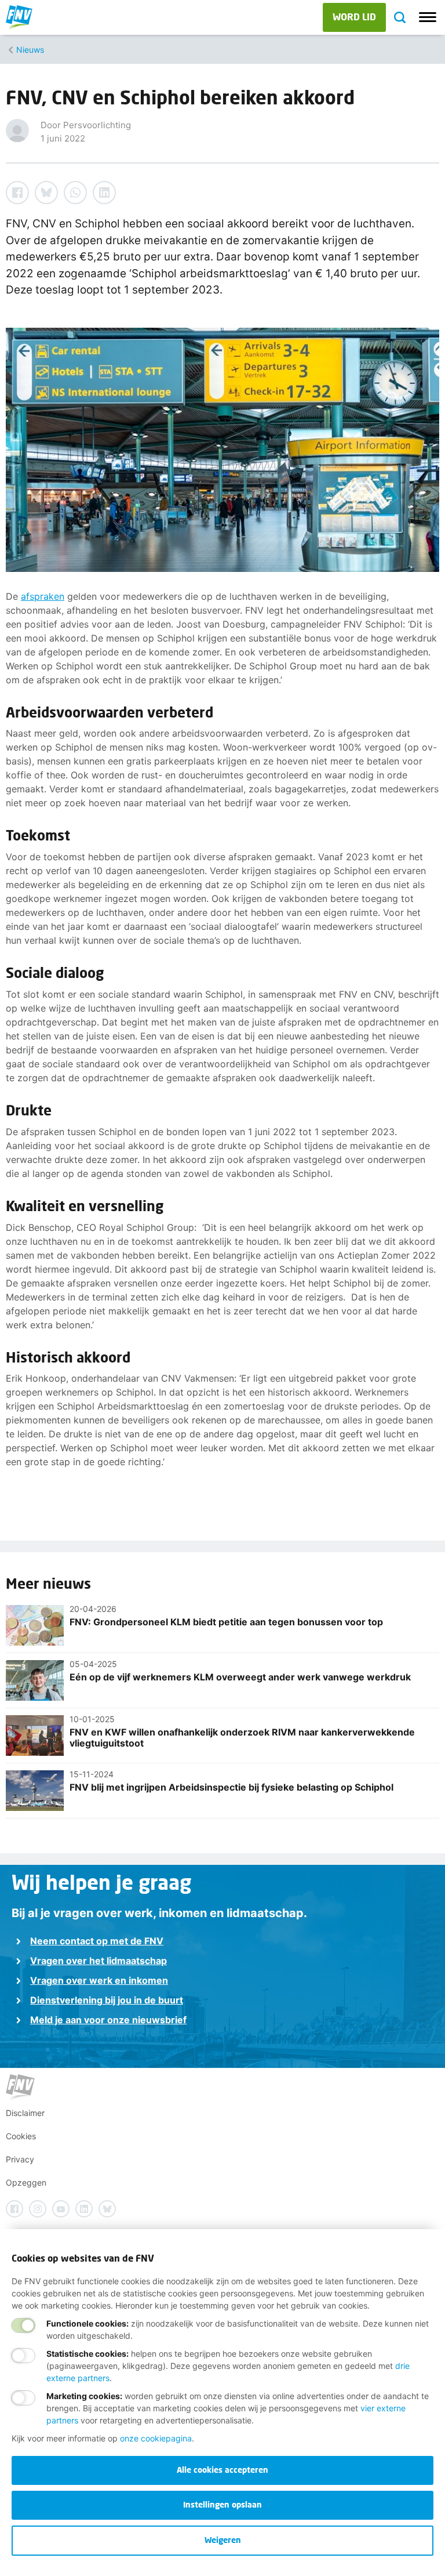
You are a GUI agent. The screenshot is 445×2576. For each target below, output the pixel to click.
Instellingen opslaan (222, 2504)
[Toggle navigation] (428, 17)
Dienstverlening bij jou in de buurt (107, 2000)
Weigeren (223, 2540)
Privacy (20, 2159)
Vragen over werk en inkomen (99, 1980)
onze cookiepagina (156, 2438)
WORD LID (354, 17)
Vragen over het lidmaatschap (99, 1961)
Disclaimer (25, 2113)
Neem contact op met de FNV (97, 1941)
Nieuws (30, 50)
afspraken (43, 596)
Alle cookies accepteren (222, 2470)
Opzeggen (26, 2182)
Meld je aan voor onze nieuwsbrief (108, 2020)
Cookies (21, 2136)
